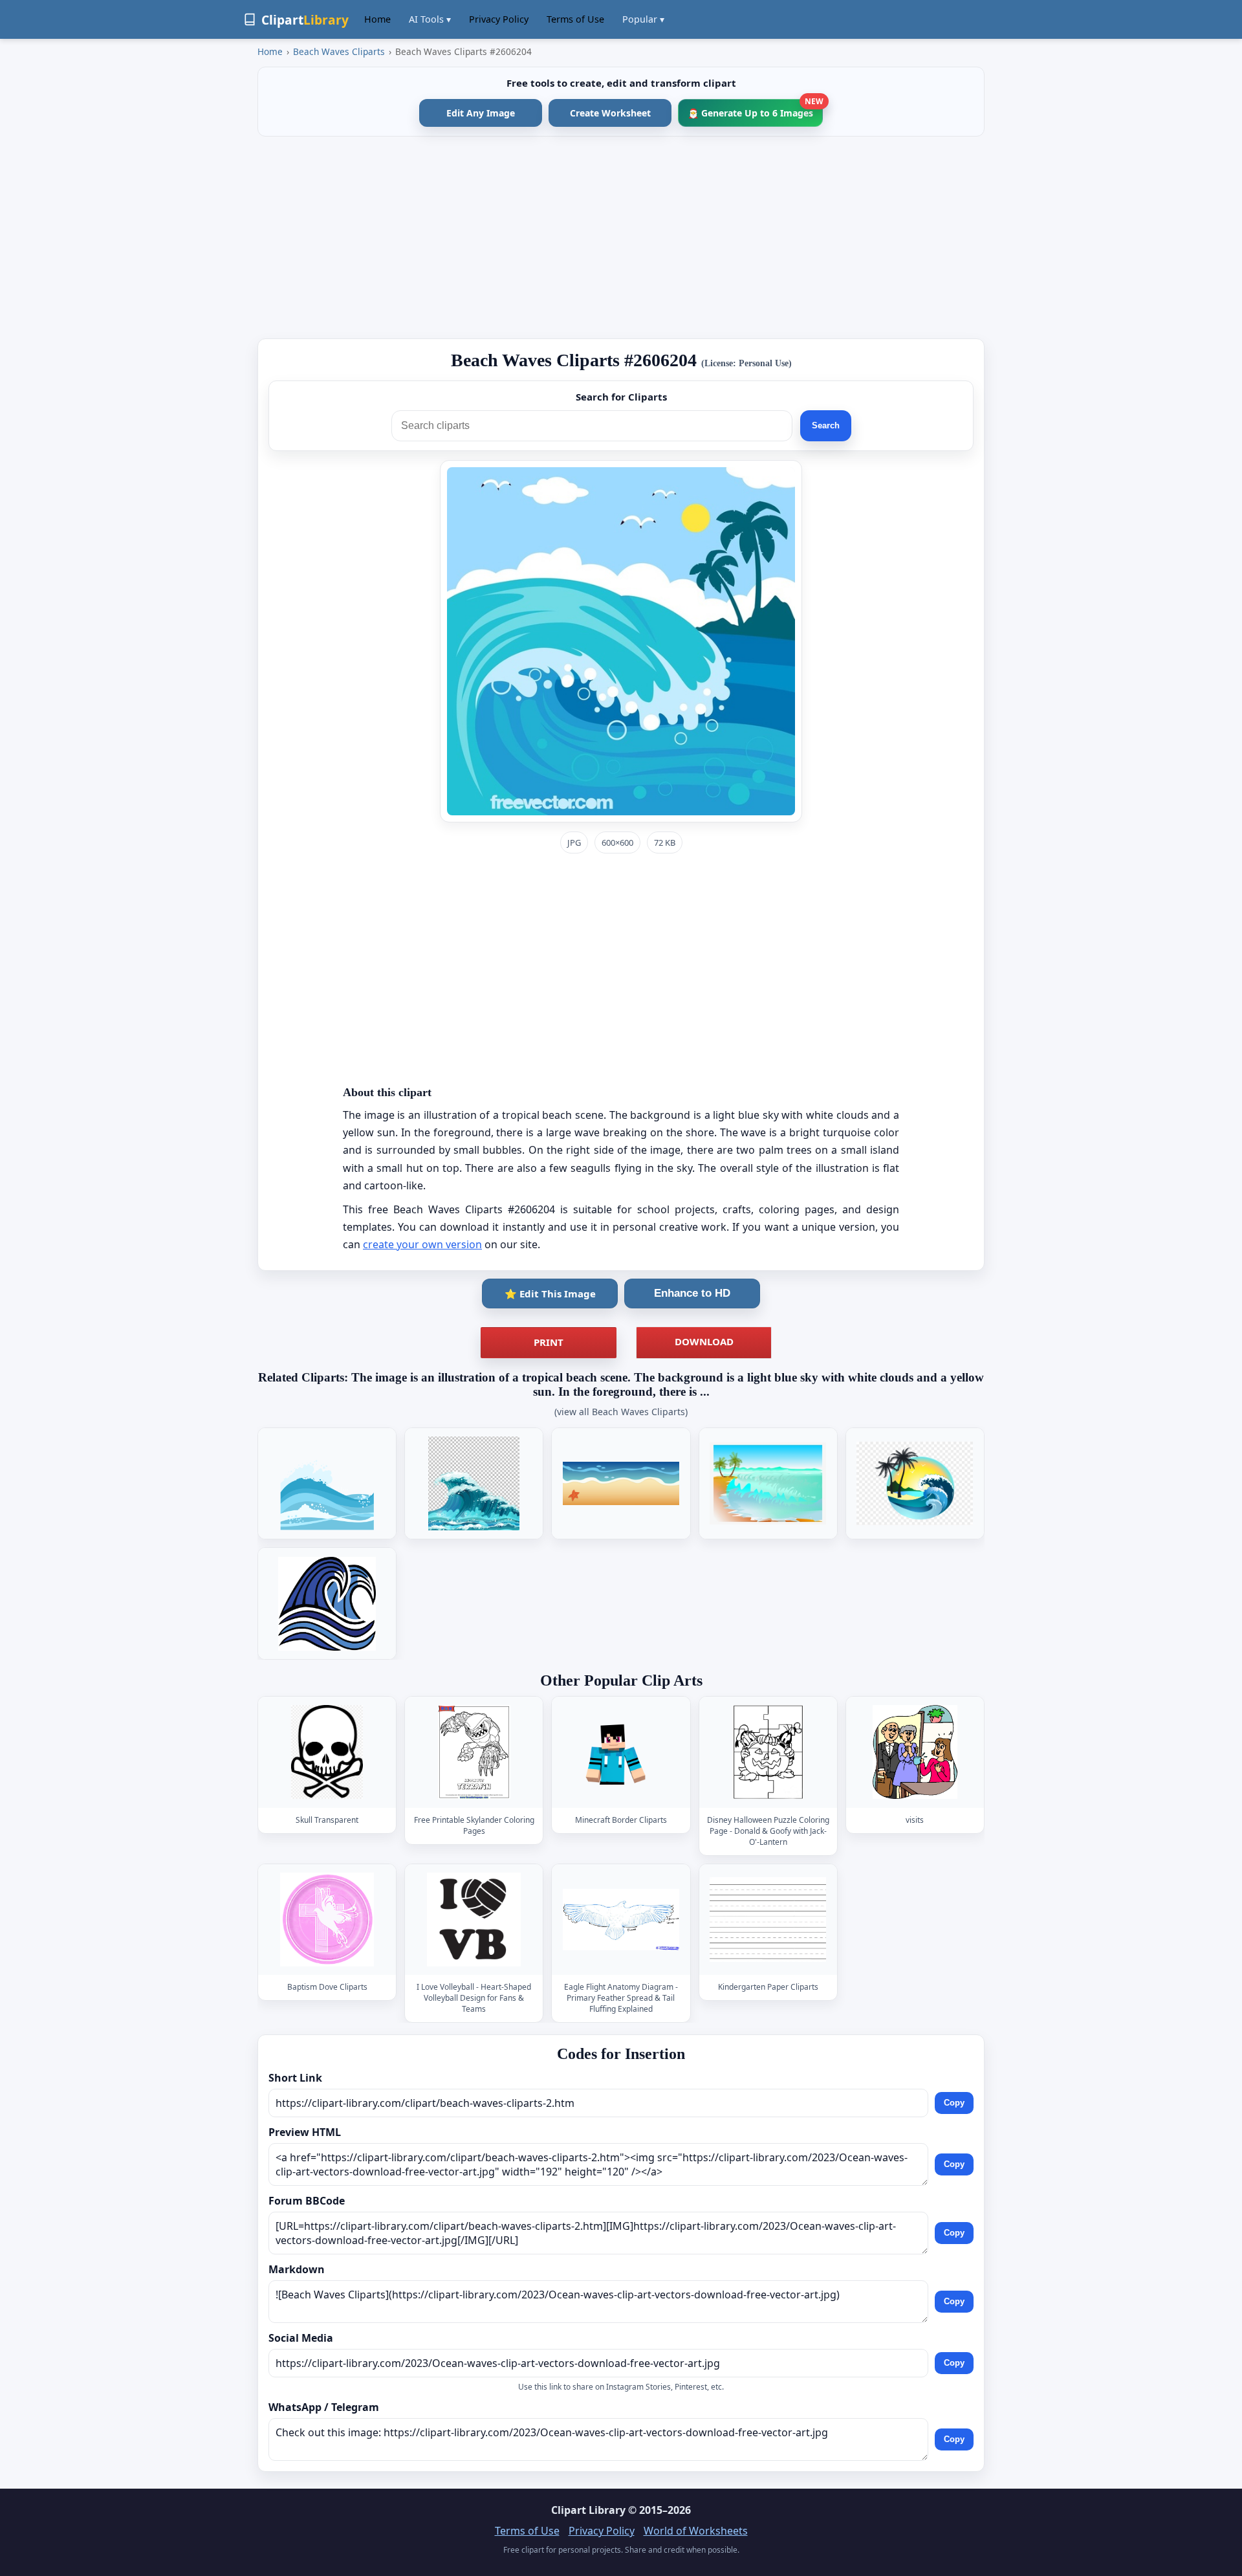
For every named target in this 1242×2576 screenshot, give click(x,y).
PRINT (549, 1342)
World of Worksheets (696, 2531)
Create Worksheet (610, 113)
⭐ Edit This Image (550, 1294)
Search (826, 425)
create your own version (422, 1244)
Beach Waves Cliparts (339, 51)
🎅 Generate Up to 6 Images (755, 109)
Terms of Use (575, 19)
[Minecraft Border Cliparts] (621, 1752)
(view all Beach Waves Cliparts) (621, 1412)
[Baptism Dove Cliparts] (327, 1920)
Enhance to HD (692, 1293)
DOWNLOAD (704, 1341)
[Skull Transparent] (327, 1752)
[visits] (915, 1752)
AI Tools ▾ (430, 19)
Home (377, 19)
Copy (954, 2103)
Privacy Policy (499, 19)
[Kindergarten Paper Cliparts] (768, 1920)
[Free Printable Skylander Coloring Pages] (474, 1752)
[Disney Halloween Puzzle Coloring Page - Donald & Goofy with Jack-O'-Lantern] (768, 1752)
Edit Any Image (481, 113)
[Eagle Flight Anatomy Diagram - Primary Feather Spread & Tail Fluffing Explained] (621, 1920)
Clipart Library (588, 2510)
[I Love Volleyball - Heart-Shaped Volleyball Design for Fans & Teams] (474, 1920)
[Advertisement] (621, 237)
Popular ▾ (643, 19)
